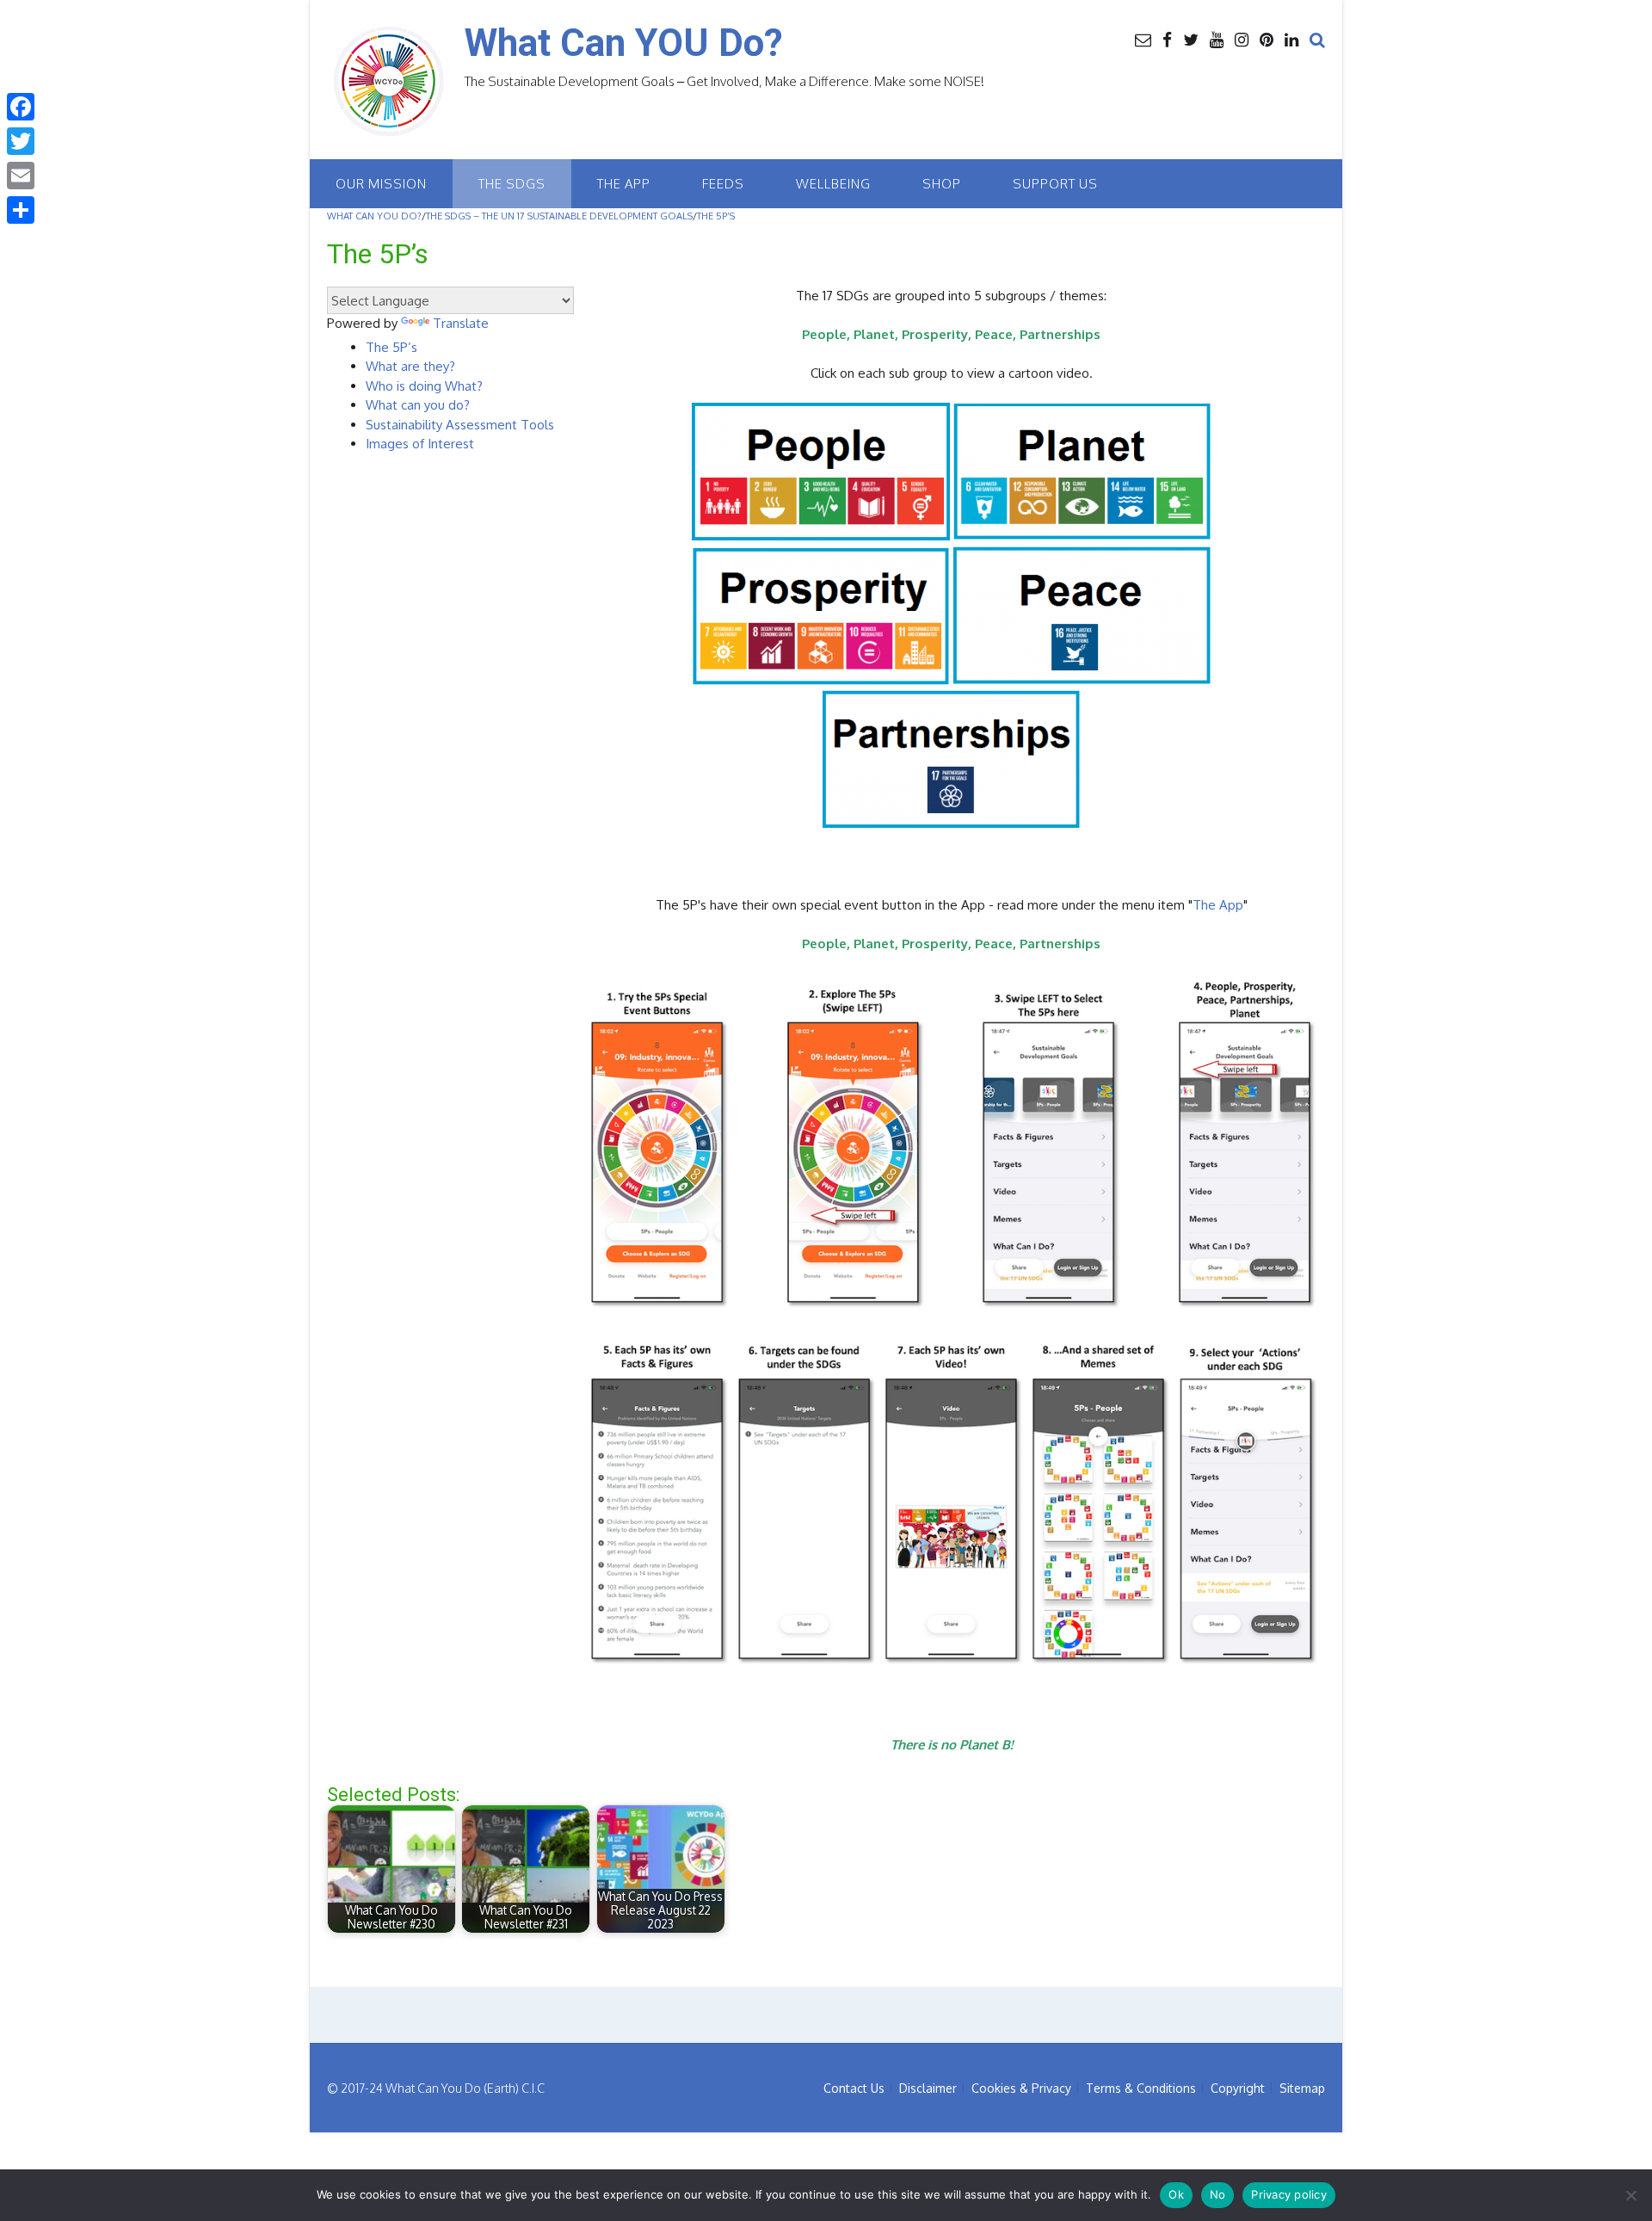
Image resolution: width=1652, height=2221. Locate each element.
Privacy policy (1289, 2194)
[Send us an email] (1143, 39)
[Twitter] (21, 141)
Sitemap (1302, 2088)
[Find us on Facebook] (1167, 39)
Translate (461, 323)
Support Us (1055, 184)
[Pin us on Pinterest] (1267, 39)
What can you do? (418, 405)
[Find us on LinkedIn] (1291, 39)
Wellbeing (833, 184)
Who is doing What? (424, 386)
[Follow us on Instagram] (1242, 39)
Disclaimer (928, 2088)
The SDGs (512, 184)
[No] (1630, 2195)
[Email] (21, 176)
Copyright (1238, 2088)
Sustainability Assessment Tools (460, 425)
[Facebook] (21, 107)
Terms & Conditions (1141, 2088)
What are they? (410, 366)
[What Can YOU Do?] (396, 82)
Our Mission (381, 184)
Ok (1176, 2194)
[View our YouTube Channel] (1217, 39)
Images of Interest (420, 444)
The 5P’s (391, 347)
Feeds (723, 184)
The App (624, 184)
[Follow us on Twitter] (1191, 39)
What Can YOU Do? (624, 43)
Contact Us (854, 2088)
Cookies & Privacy (1021, 2088)
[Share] (21, 210)
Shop (942, 184)
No (1218, 2194)
